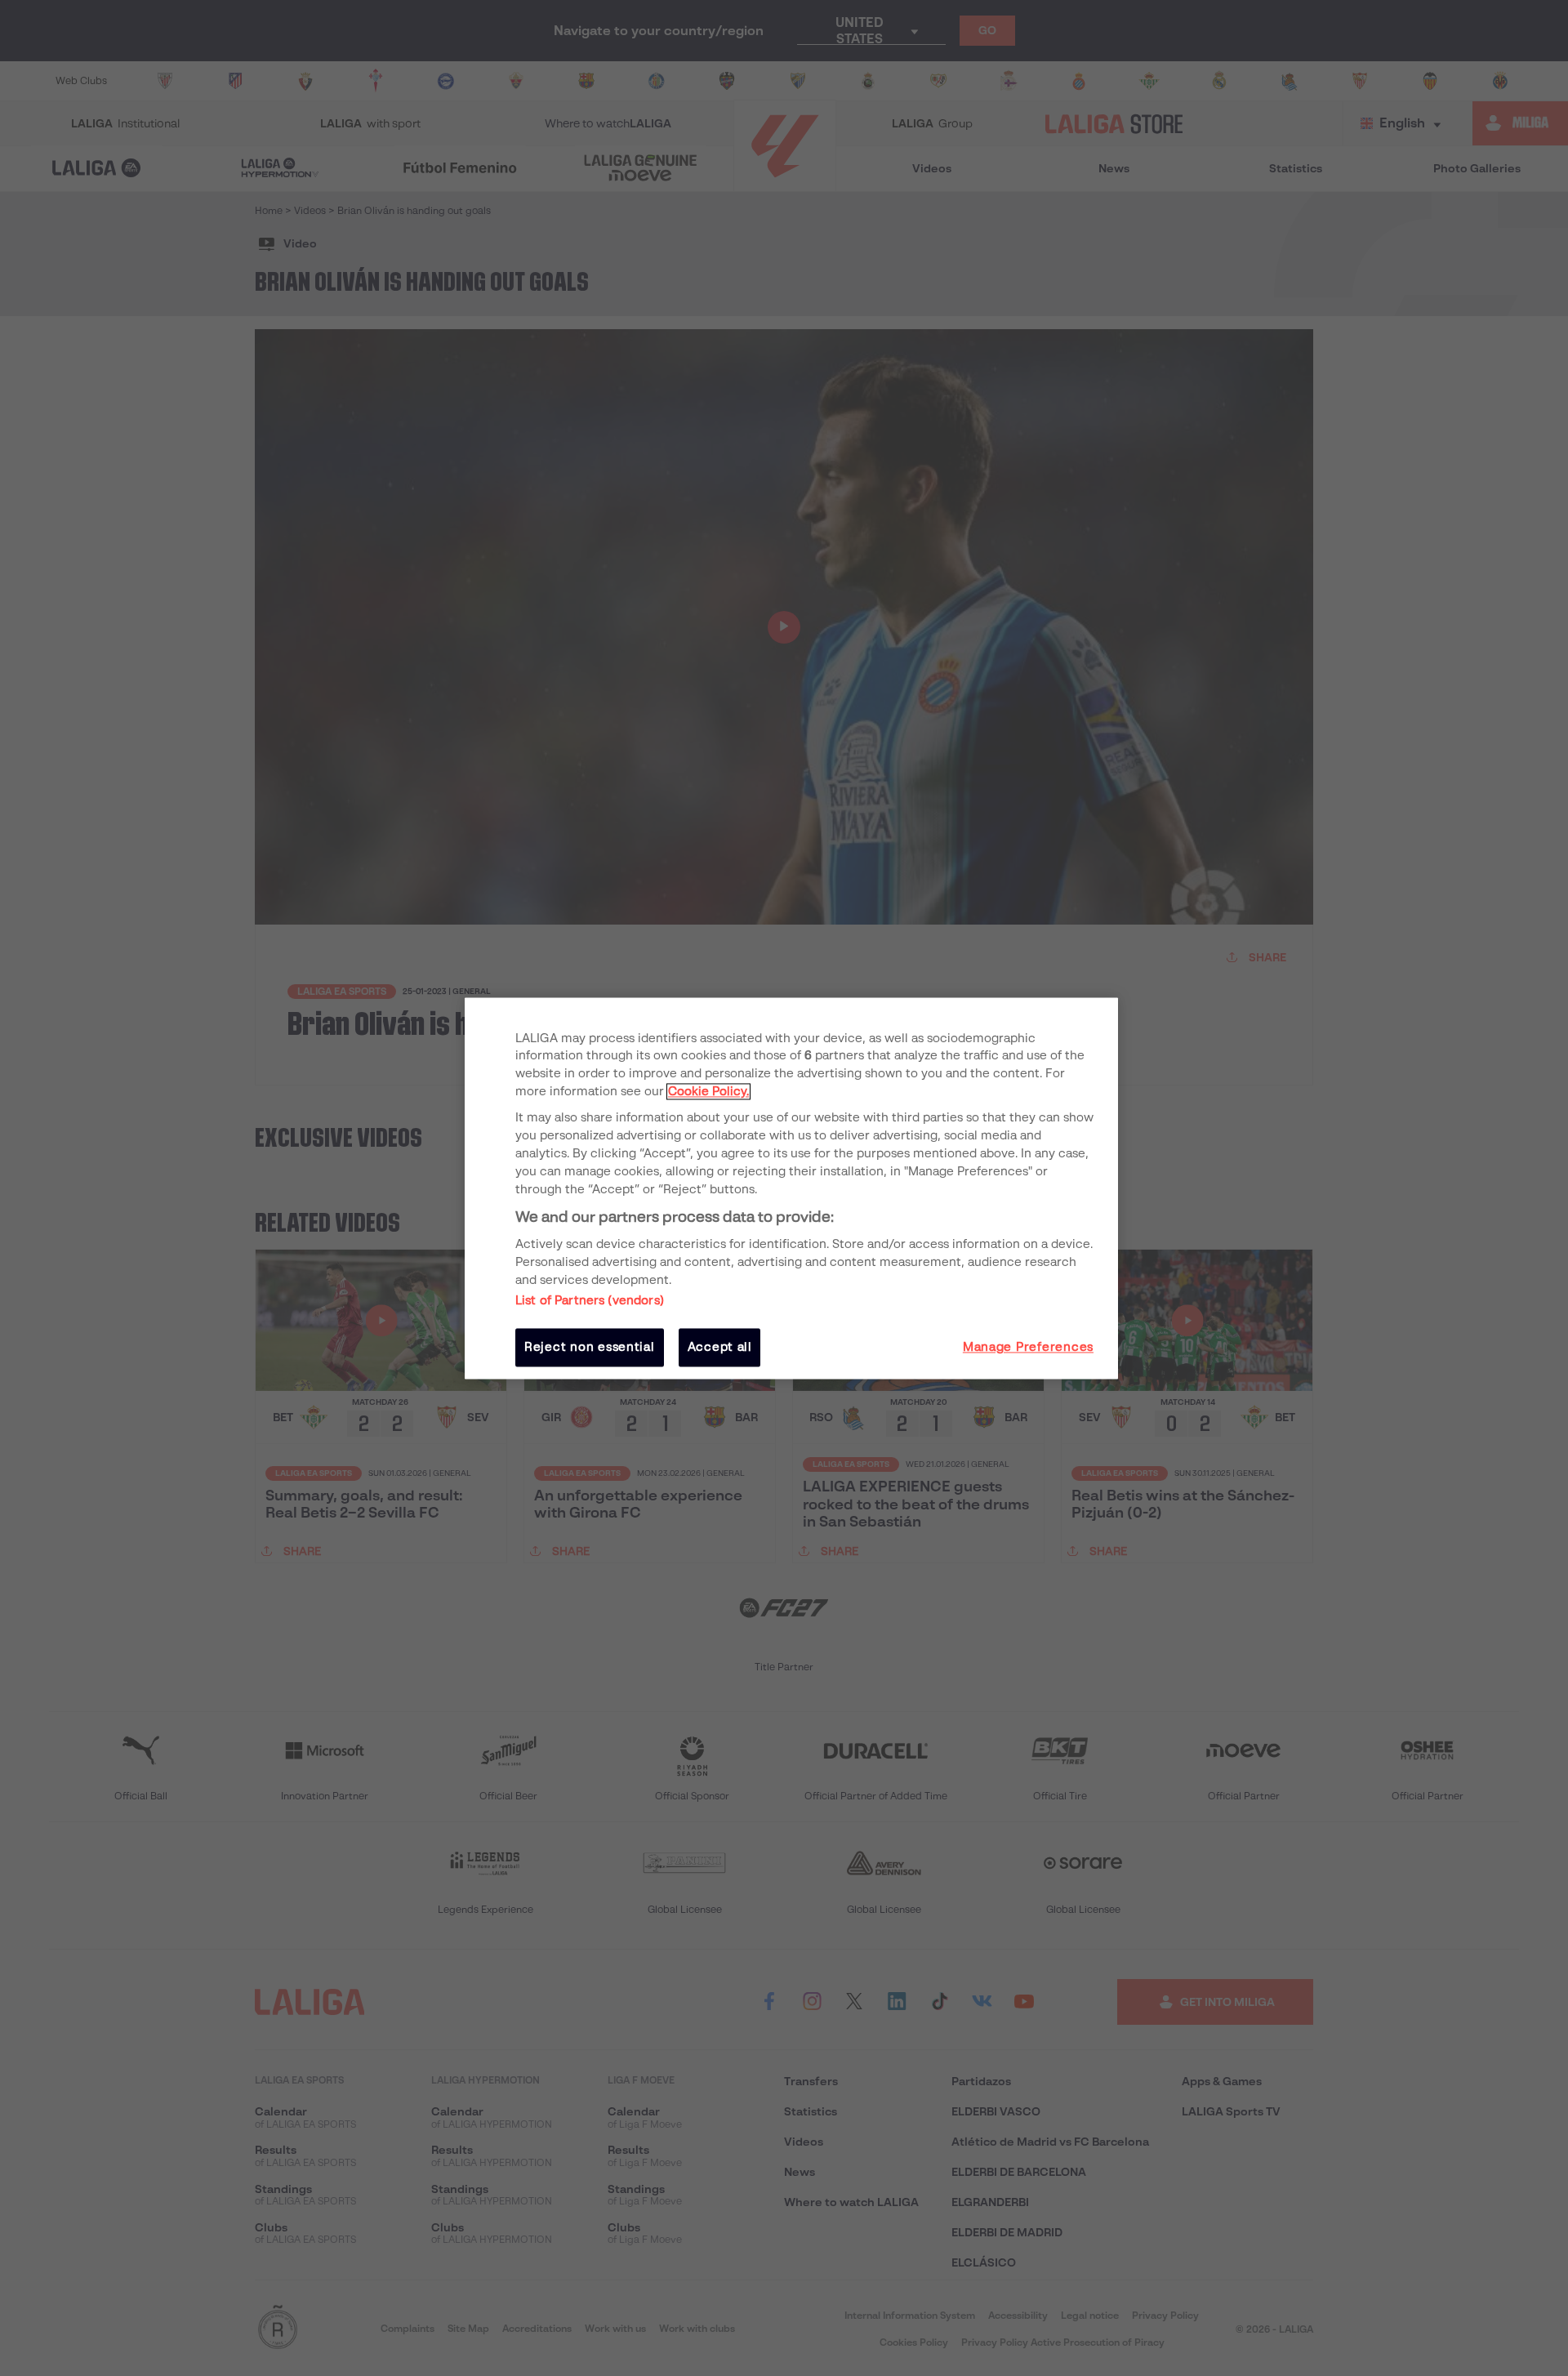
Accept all (720, 1348)
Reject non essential (590, 1348)
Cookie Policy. (708, 1092)
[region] (791, 1188)
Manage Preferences (1028, 1348)
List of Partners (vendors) (590, 1301)
